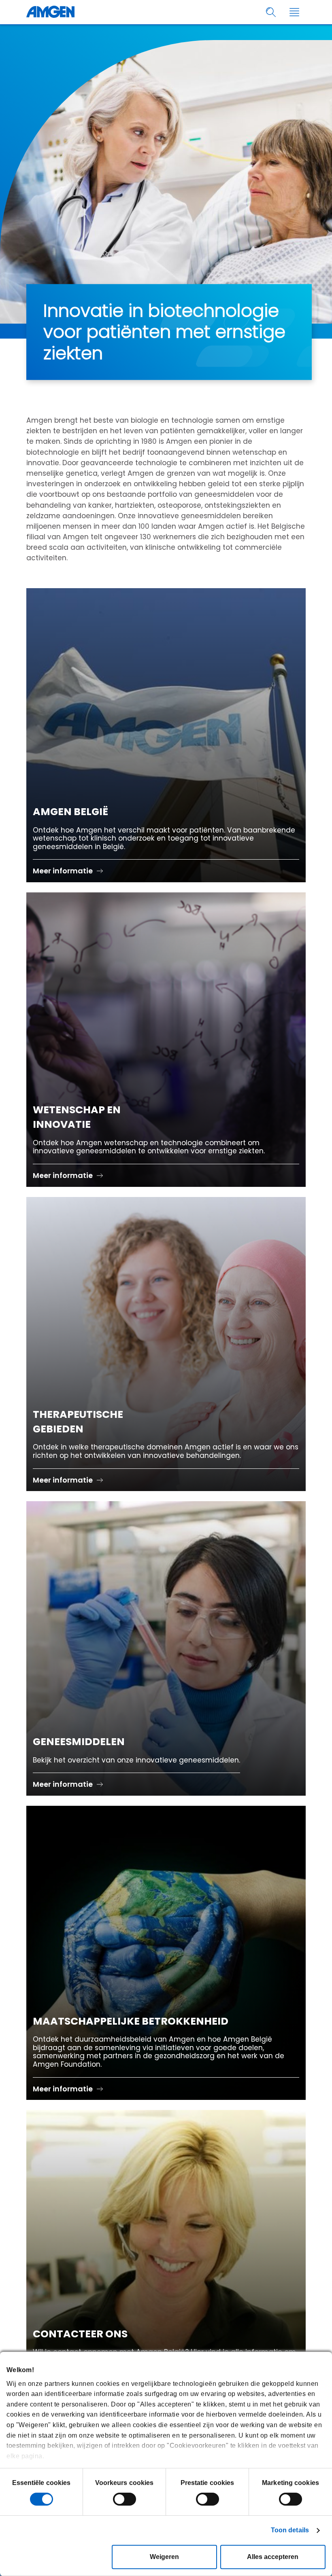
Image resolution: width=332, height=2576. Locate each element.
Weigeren (164, 2557)
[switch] (125, 2499)
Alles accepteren (273, 2557)
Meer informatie (63, 871)
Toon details (290, 2530)
